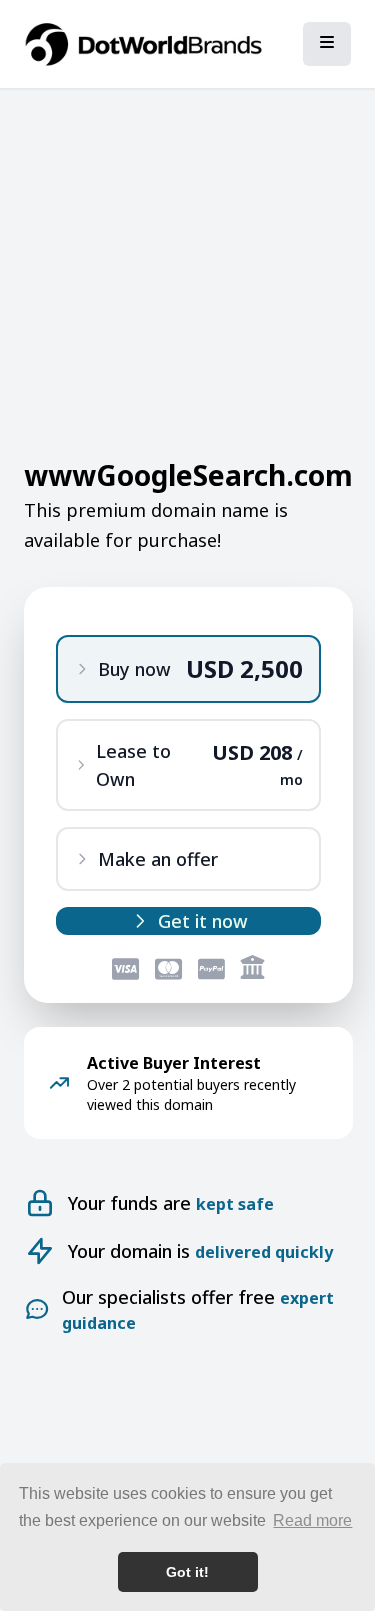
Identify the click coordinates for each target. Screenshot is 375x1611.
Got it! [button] (187, 1572)
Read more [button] (312, 1520)
